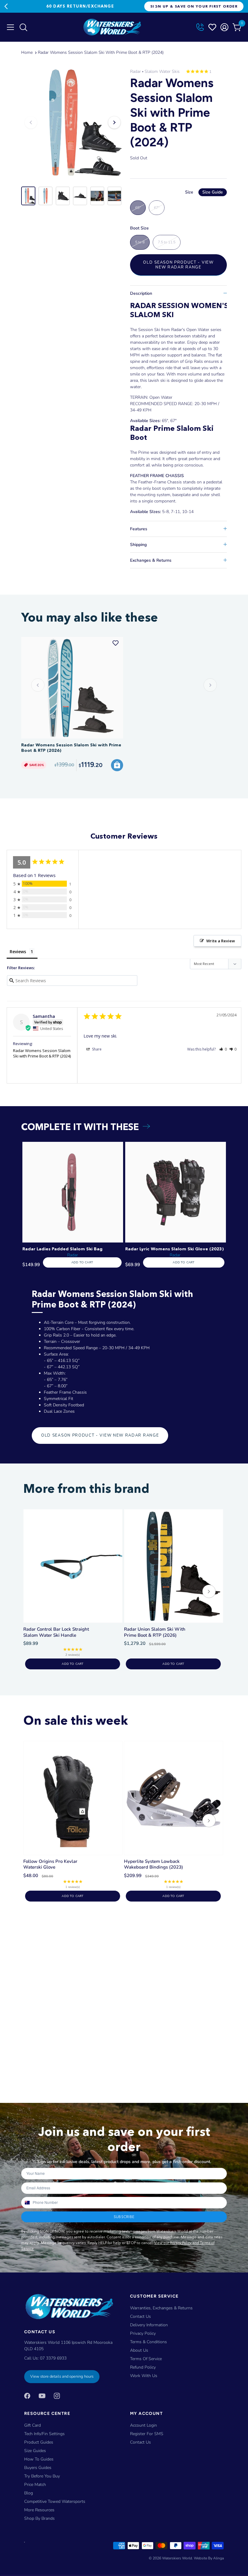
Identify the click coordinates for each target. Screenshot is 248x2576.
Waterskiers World (177, 2558)
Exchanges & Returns (151, 560)
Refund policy (143, 2367)
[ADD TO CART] (117, 765)
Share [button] (96, 1049)
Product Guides (39, 2442)
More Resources (39, 2510)
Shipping (138, 545)
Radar (135, 71)
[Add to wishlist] (116, 643)
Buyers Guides (38, 2468)
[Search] (23, 29)
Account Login (144, 2425)
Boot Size (139, 228)
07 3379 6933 (53, 2358)
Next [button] (114, 122)
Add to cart (72, 1664)
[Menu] (11, 27)
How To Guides (39, 2459)
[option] (73, 122)
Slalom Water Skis (162, 71)
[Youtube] (42, 2395)
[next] (209, 1592)
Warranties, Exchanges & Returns (161, 2308)
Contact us (140, 2442)
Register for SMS (147, 2434)
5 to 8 (140, 242)
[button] (223, 1049)
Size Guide (213, 192)
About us (139, 2350)
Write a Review (221, 941)
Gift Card (33, 2425)
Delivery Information (149, 2325)
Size (204, 192)
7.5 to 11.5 (167, 242)
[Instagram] (57, 2395)
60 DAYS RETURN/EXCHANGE (80, 6)
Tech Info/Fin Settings (44, 2434)
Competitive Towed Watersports (55, 2501)
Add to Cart (82, 1262)
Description (141, 293)
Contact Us (140, 2316)
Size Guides (35, 2451)
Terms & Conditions (148, 2342)
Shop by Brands (39, 2518)
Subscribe (124, 2217)
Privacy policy (143, 2333)
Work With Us (144, 2376)
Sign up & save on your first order (194, 6)
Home (27, 52)
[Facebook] (27, 2395)
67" (157, 208)
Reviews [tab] (18, 952)
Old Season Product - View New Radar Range (178, 265)
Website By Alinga (209, 2558)
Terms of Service (146, 2359)
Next (154, 6)
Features (139, 529)
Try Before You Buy (42, 2476)
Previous (6, 6)
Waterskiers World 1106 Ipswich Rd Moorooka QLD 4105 (68, 2346)
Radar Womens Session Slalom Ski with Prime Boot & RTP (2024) (101, 52)
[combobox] (27, 2203)
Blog (29, 2493)
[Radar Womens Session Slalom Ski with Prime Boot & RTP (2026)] (72, 688)
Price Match (35, 2485)
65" (138, 208)
